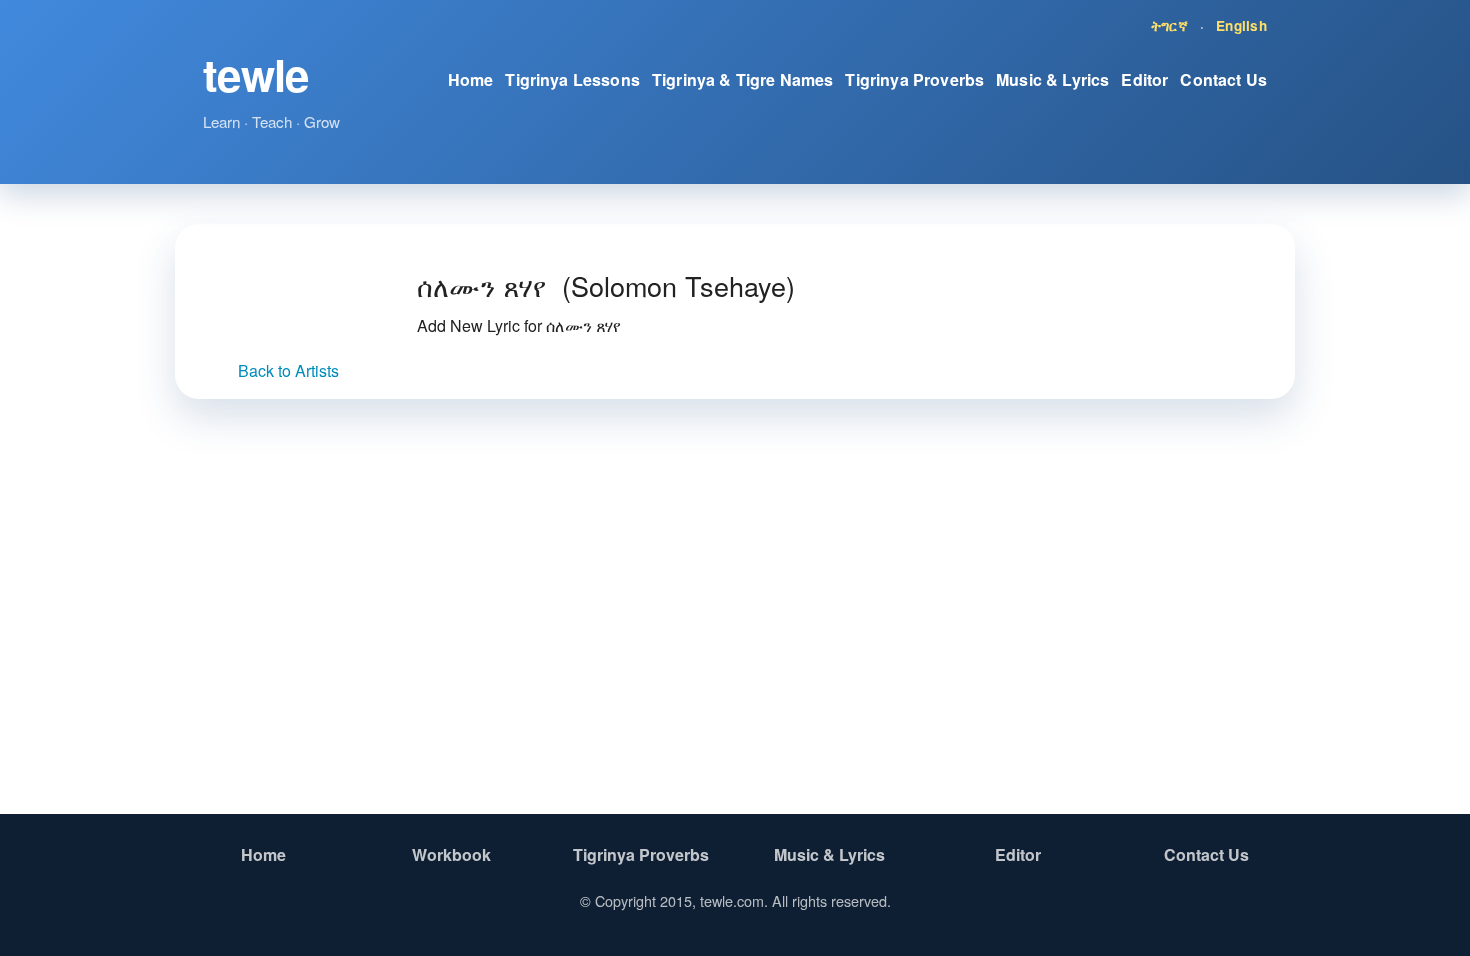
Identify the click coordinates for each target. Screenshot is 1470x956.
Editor (1144, 79)
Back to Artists (288, 370)
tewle (256, 74)
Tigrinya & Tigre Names (743, 79)
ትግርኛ (1169, 25)
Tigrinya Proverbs (914, 79)
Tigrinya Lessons (572, 79)
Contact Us (1223, 79)
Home (471, 79)
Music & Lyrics (1052, 79)
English (1241, 25)
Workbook (451, 854)
